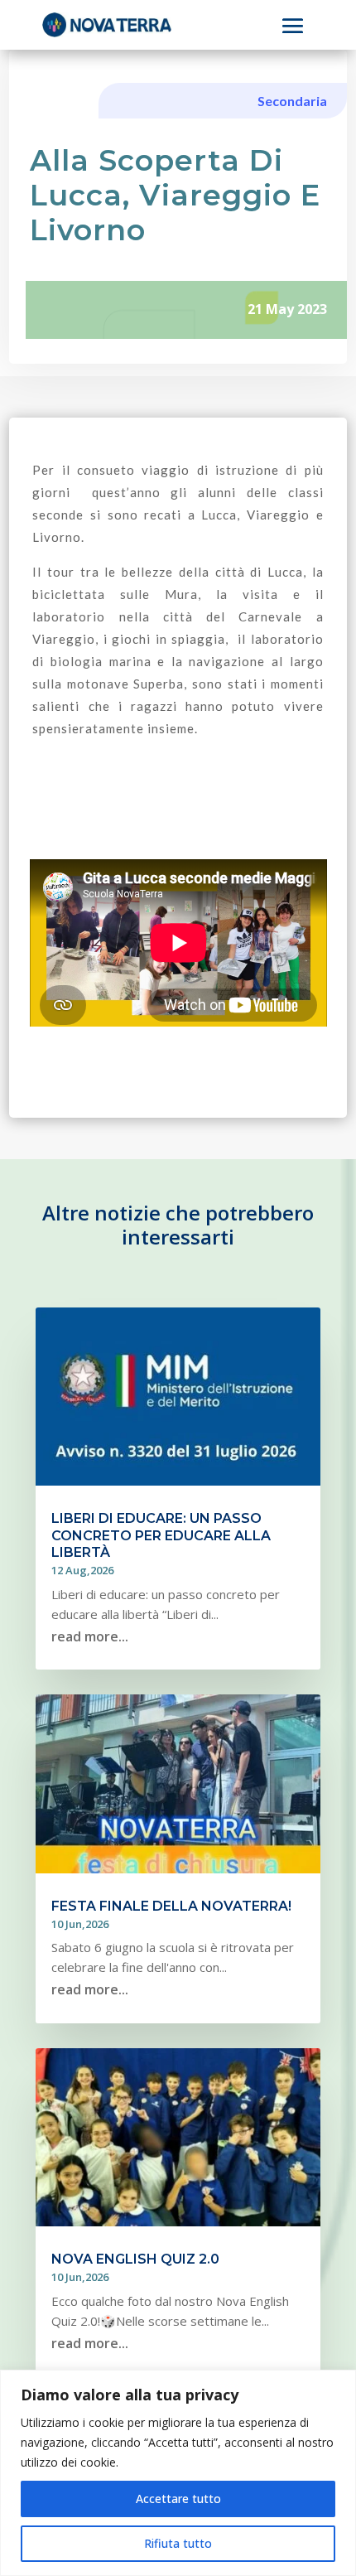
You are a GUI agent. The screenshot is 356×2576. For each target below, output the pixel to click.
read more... (90, 1636)
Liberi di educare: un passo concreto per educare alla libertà (161, 1536)
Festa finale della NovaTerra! (171, 1906)
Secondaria (292, 101)
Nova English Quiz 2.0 (135, 2259)
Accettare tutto (178, 2499)
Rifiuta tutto (178, 2543)
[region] (178, 2473)
